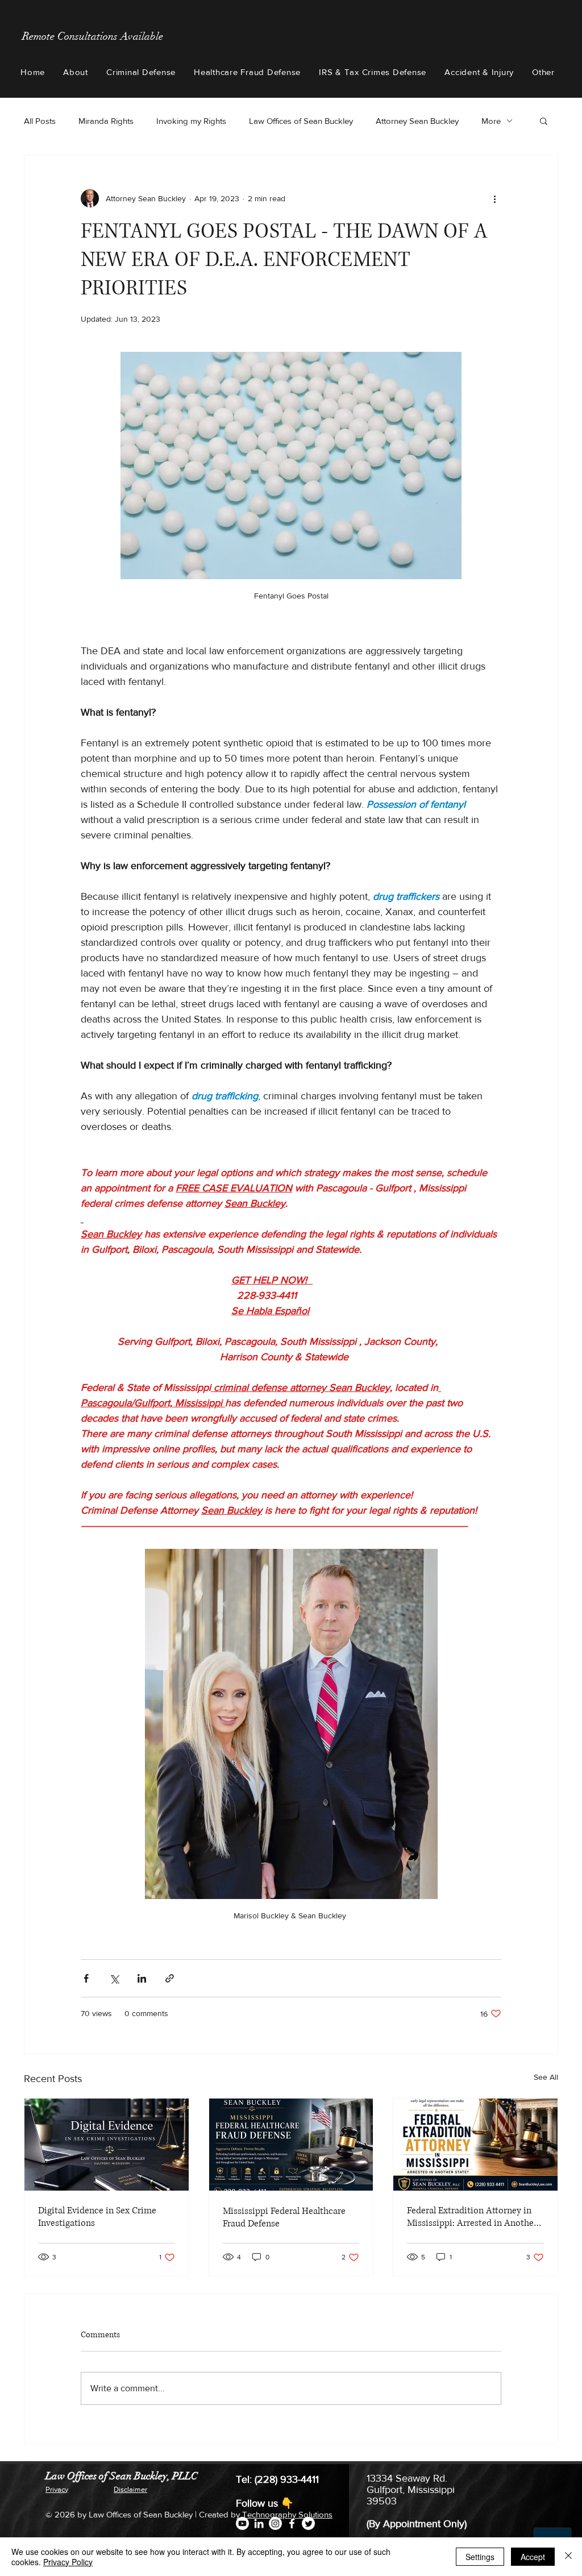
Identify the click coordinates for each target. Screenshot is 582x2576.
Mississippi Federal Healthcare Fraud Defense (284, 2217)
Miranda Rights (106, 121)
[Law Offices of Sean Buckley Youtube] (242, 2523)
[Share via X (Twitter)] (114, 1978)
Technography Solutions (287, 2514)
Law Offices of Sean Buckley (301, 121)
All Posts (40, 121)
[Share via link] (170, 1978)
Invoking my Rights (191, 121)
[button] (76, 72)
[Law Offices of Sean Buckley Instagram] (275, 2523)
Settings (480, 2557)
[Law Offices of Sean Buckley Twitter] (308, 2523)
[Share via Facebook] (86, 1978)
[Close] (568, 2557)
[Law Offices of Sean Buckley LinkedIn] (259, 2523)
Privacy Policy (68, 2562)
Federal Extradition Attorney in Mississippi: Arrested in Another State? (472, 2217)
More (491, 121)
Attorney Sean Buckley (417, 121)
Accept (533, 2557)
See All (546, 2077)
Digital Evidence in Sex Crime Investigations (97, 2217)
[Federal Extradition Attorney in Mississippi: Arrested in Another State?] (475, 2145)
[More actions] (494, 198)
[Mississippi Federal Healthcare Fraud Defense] (291, 2145)
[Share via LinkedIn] (142, 1978)
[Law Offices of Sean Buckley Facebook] (292, 2523)
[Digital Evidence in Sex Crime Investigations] (107, 2145)
